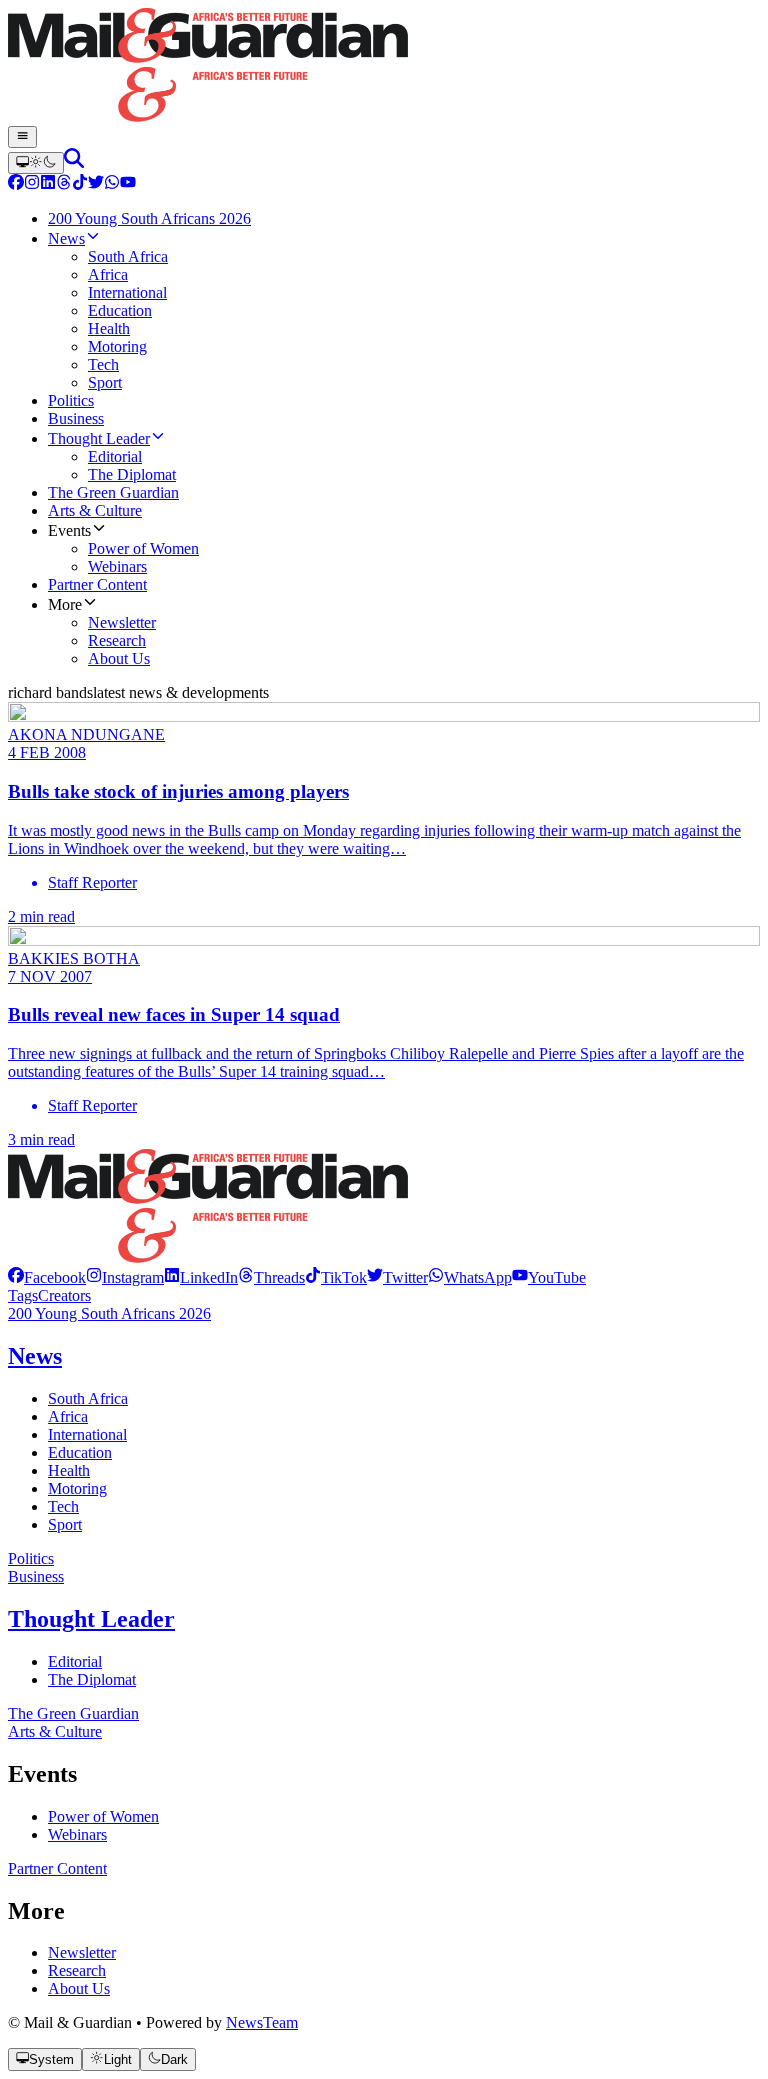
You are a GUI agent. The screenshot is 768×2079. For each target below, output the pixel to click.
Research (77, 1970)
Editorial (75, 1661)
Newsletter (82, 1952)
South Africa (88, 1398)
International (87, 1434)
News (35, 1356)
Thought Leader (91, 1619)
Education (80, 1452)
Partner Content (57, 1868)
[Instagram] (32, 184)
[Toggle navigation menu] (22, 137)
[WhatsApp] (112, 184)
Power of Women (103, 1816)
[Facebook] (16, 184)
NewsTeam (262, 2022)
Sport (65, 1524)
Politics (31, 1558)
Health (69, 1470)
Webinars (77, 1834)
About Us (79, 1988)
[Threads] (64, 184)
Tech (63, 1506)
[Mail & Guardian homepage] (384, 67)
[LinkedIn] (48, 184)
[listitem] (47, 1277)
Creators (64, 1295)
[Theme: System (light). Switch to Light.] (36, 163)
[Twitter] (96, 184)
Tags (23, 1295)
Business (36, 1576)
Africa (68, 1416)
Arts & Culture (55, 1731)
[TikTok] (80, 184)
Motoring (77, 1488)
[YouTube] (128, 184)
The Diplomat (92, 1679)
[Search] (74, 162)
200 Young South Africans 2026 (109, 1313)
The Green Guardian (73, 1713)
